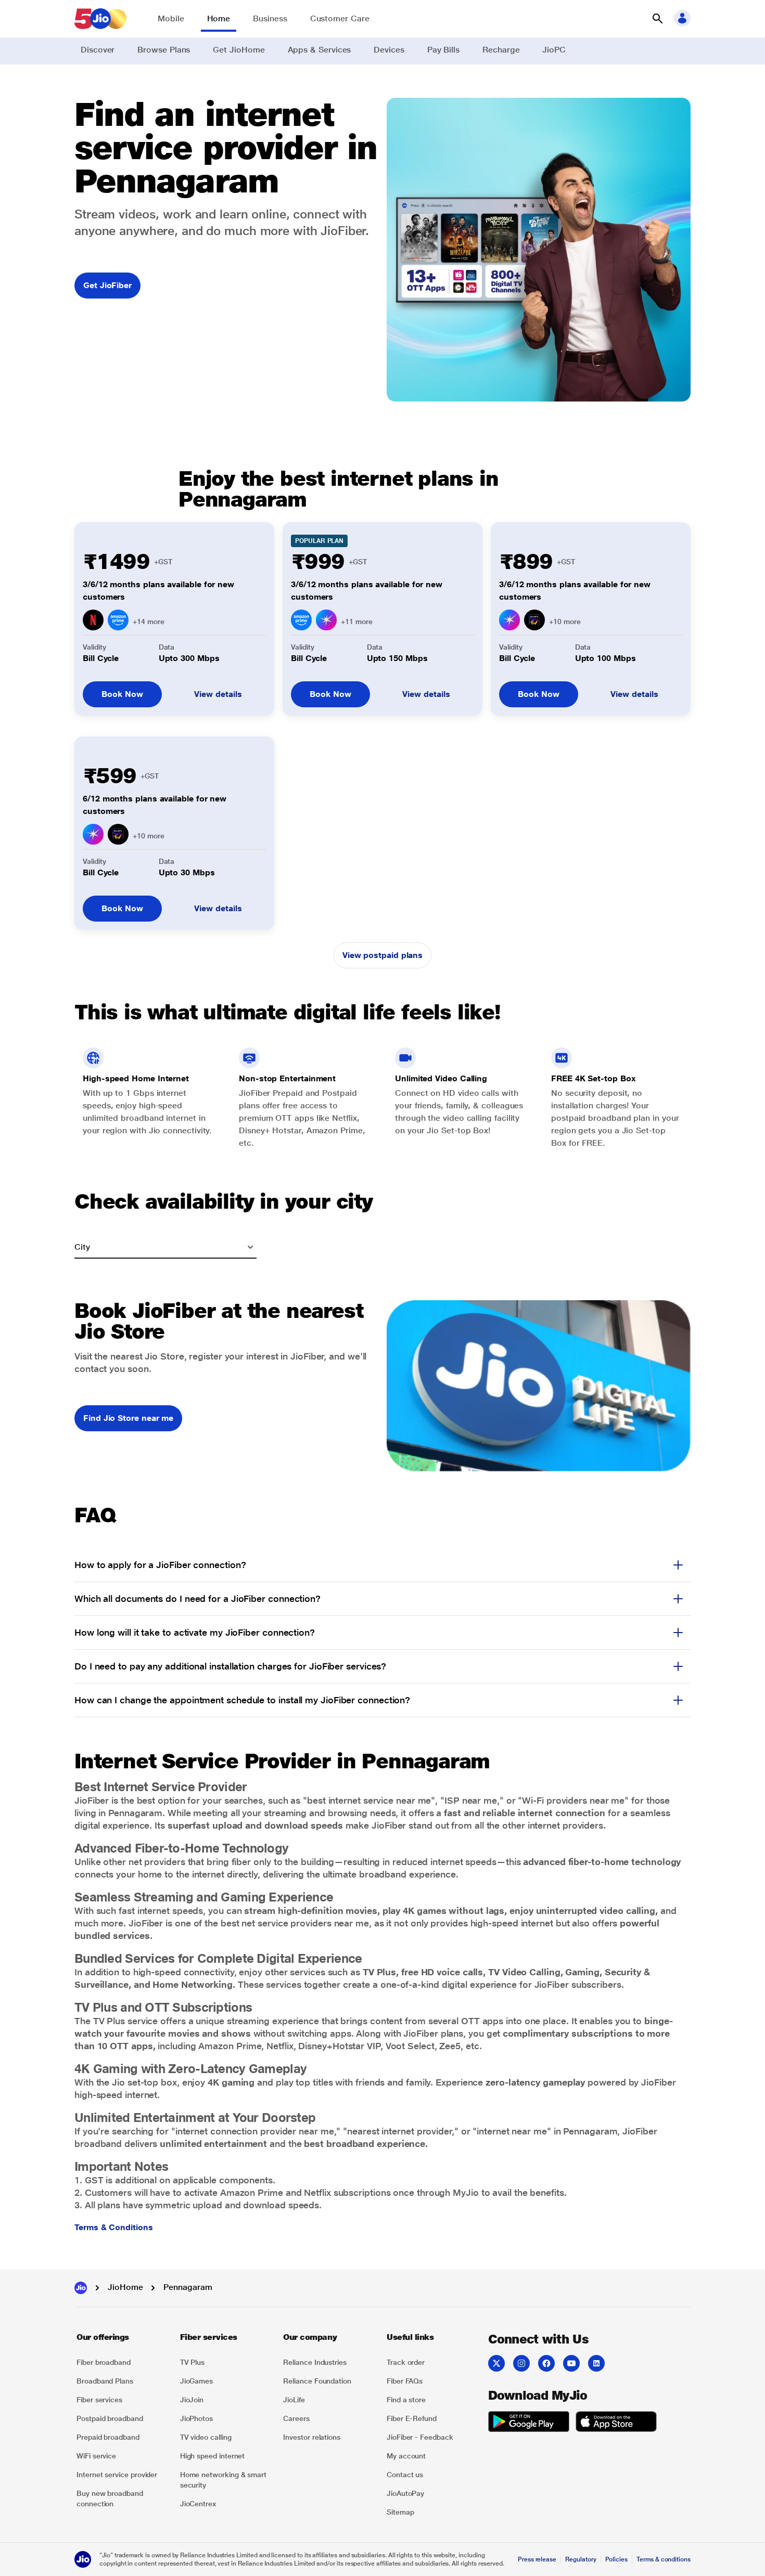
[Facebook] (546, 2363)
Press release (537, 2559)
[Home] (81, 2288)
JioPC (554, 50)
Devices (389, 50)
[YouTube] (571, 2363)
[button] (657, 19)
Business (270, 18)
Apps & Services (320, 50)
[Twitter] (496, 2363)
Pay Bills (443, 50)
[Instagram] (521, 2363)
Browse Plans (164, 50)
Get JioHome (239, 50)
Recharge (501, 50)
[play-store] (529, 2423)
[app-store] (616, 2423)
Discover (98, 50)
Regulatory (581, 2559)
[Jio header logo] (100, 19)
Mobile (171, 18)
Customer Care (340, 18)
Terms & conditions (664, 2559)
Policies (617, 2559)
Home (219, 18)
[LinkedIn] (596, 2363)
